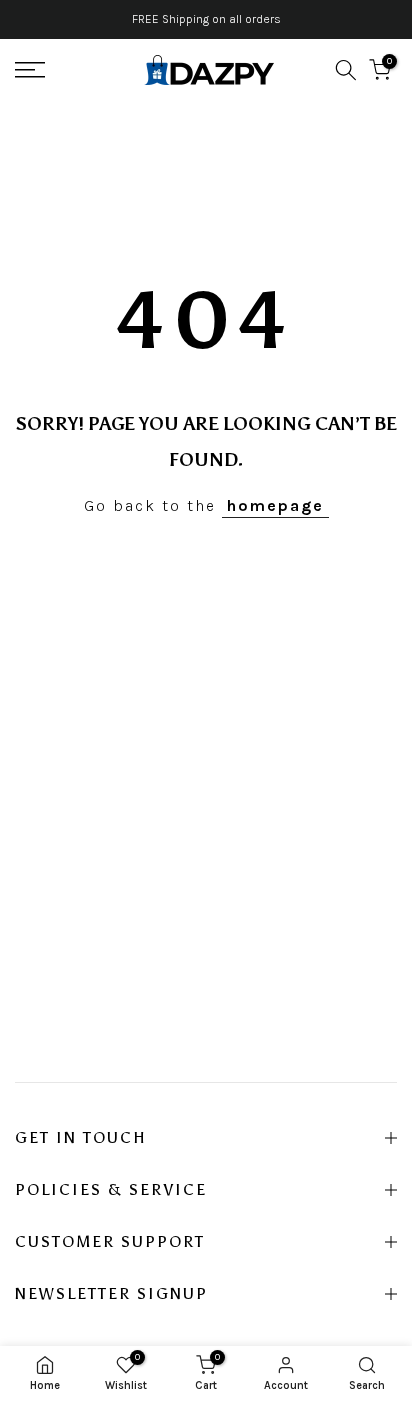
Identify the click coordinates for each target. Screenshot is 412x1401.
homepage (275, 505)
